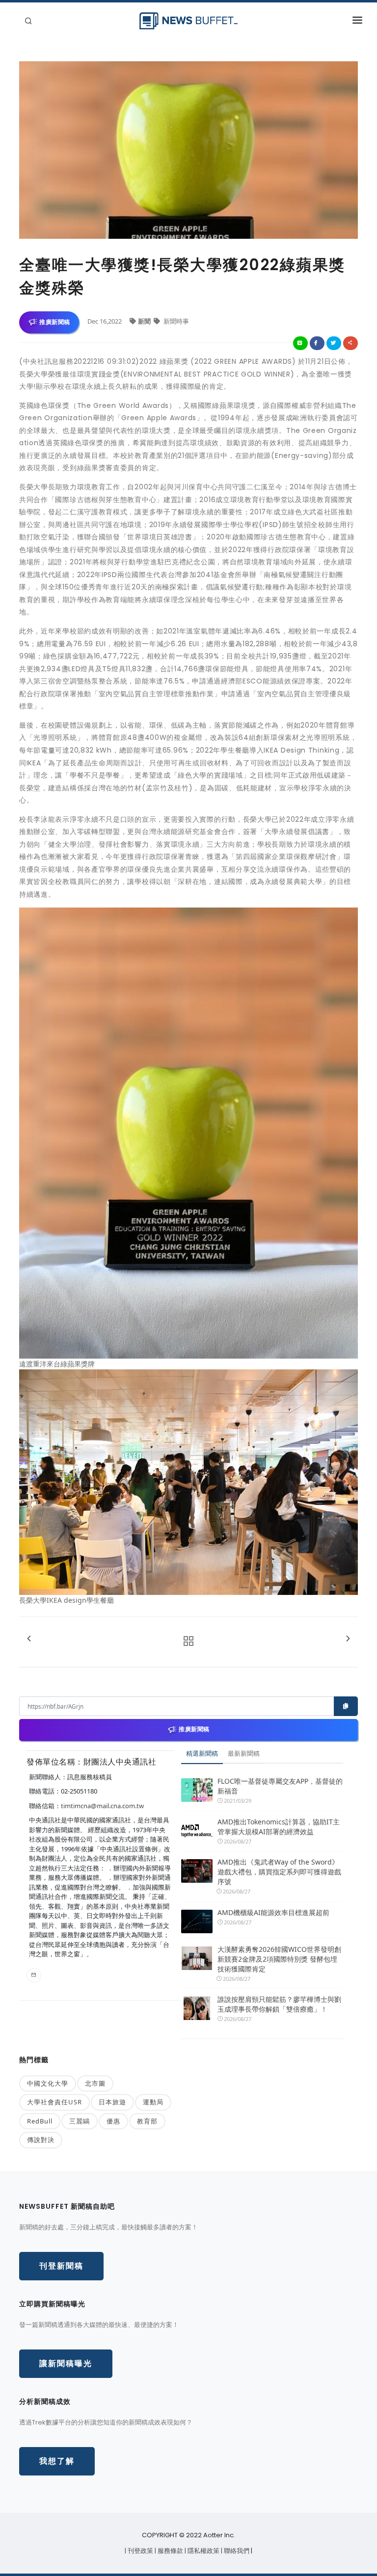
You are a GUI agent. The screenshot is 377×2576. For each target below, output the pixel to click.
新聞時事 (175, 321)
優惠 (113, 2121)
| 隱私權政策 (203, 2551)
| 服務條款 (170, 2551)
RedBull (40, 2121)
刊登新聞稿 (61, 2266)
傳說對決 (41, 2140)
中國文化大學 (48, 2083)
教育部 (147, 2121)
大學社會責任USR (54, 2102)
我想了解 (57, 2461)
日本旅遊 (112, 2102)
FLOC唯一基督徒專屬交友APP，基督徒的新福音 (280, 1786)
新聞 (145, 321)
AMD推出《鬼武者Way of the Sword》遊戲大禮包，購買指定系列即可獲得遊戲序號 (279, 1872)
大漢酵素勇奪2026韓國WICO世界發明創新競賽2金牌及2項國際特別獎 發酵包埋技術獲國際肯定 (279, 1959)
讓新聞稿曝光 (66, 2363)
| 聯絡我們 (236, 2551)
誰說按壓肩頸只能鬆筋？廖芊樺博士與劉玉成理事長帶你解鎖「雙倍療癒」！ (279, 2004)
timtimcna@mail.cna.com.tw (102, 1806)
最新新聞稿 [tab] (244, 1753)
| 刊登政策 (140, 2551)
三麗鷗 (80, 2121)
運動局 (153, 2102)
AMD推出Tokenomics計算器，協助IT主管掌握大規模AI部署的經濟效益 (279, 1827)
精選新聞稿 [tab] (202, 1753)
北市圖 (95, 2083)
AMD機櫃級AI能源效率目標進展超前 (273, 1912)
